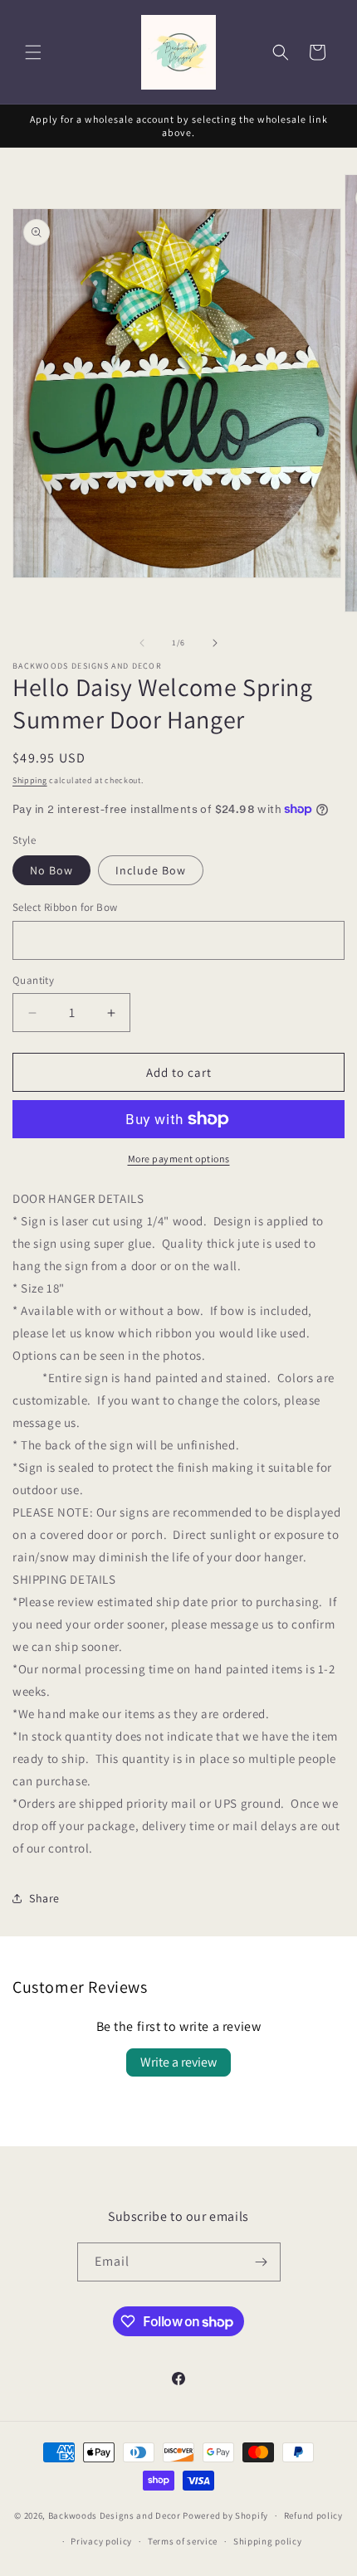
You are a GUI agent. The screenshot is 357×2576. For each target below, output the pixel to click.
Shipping (30, 780)
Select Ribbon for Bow (65, 907)
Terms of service (183, 2541)
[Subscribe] (262, 2262)
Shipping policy (268, 2541)
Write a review (178, 2062)
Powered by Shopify (225, 2515)
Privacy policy (101, 2541)
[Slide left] (142, 643)
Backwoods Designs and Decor (115, 2515)
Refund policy (313, 2515)
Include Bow (151, 870)
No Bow (51, 870)
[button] (33, 52)
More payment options (179, 1159)
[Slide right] (215, 643)
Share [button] (44, 1898)
